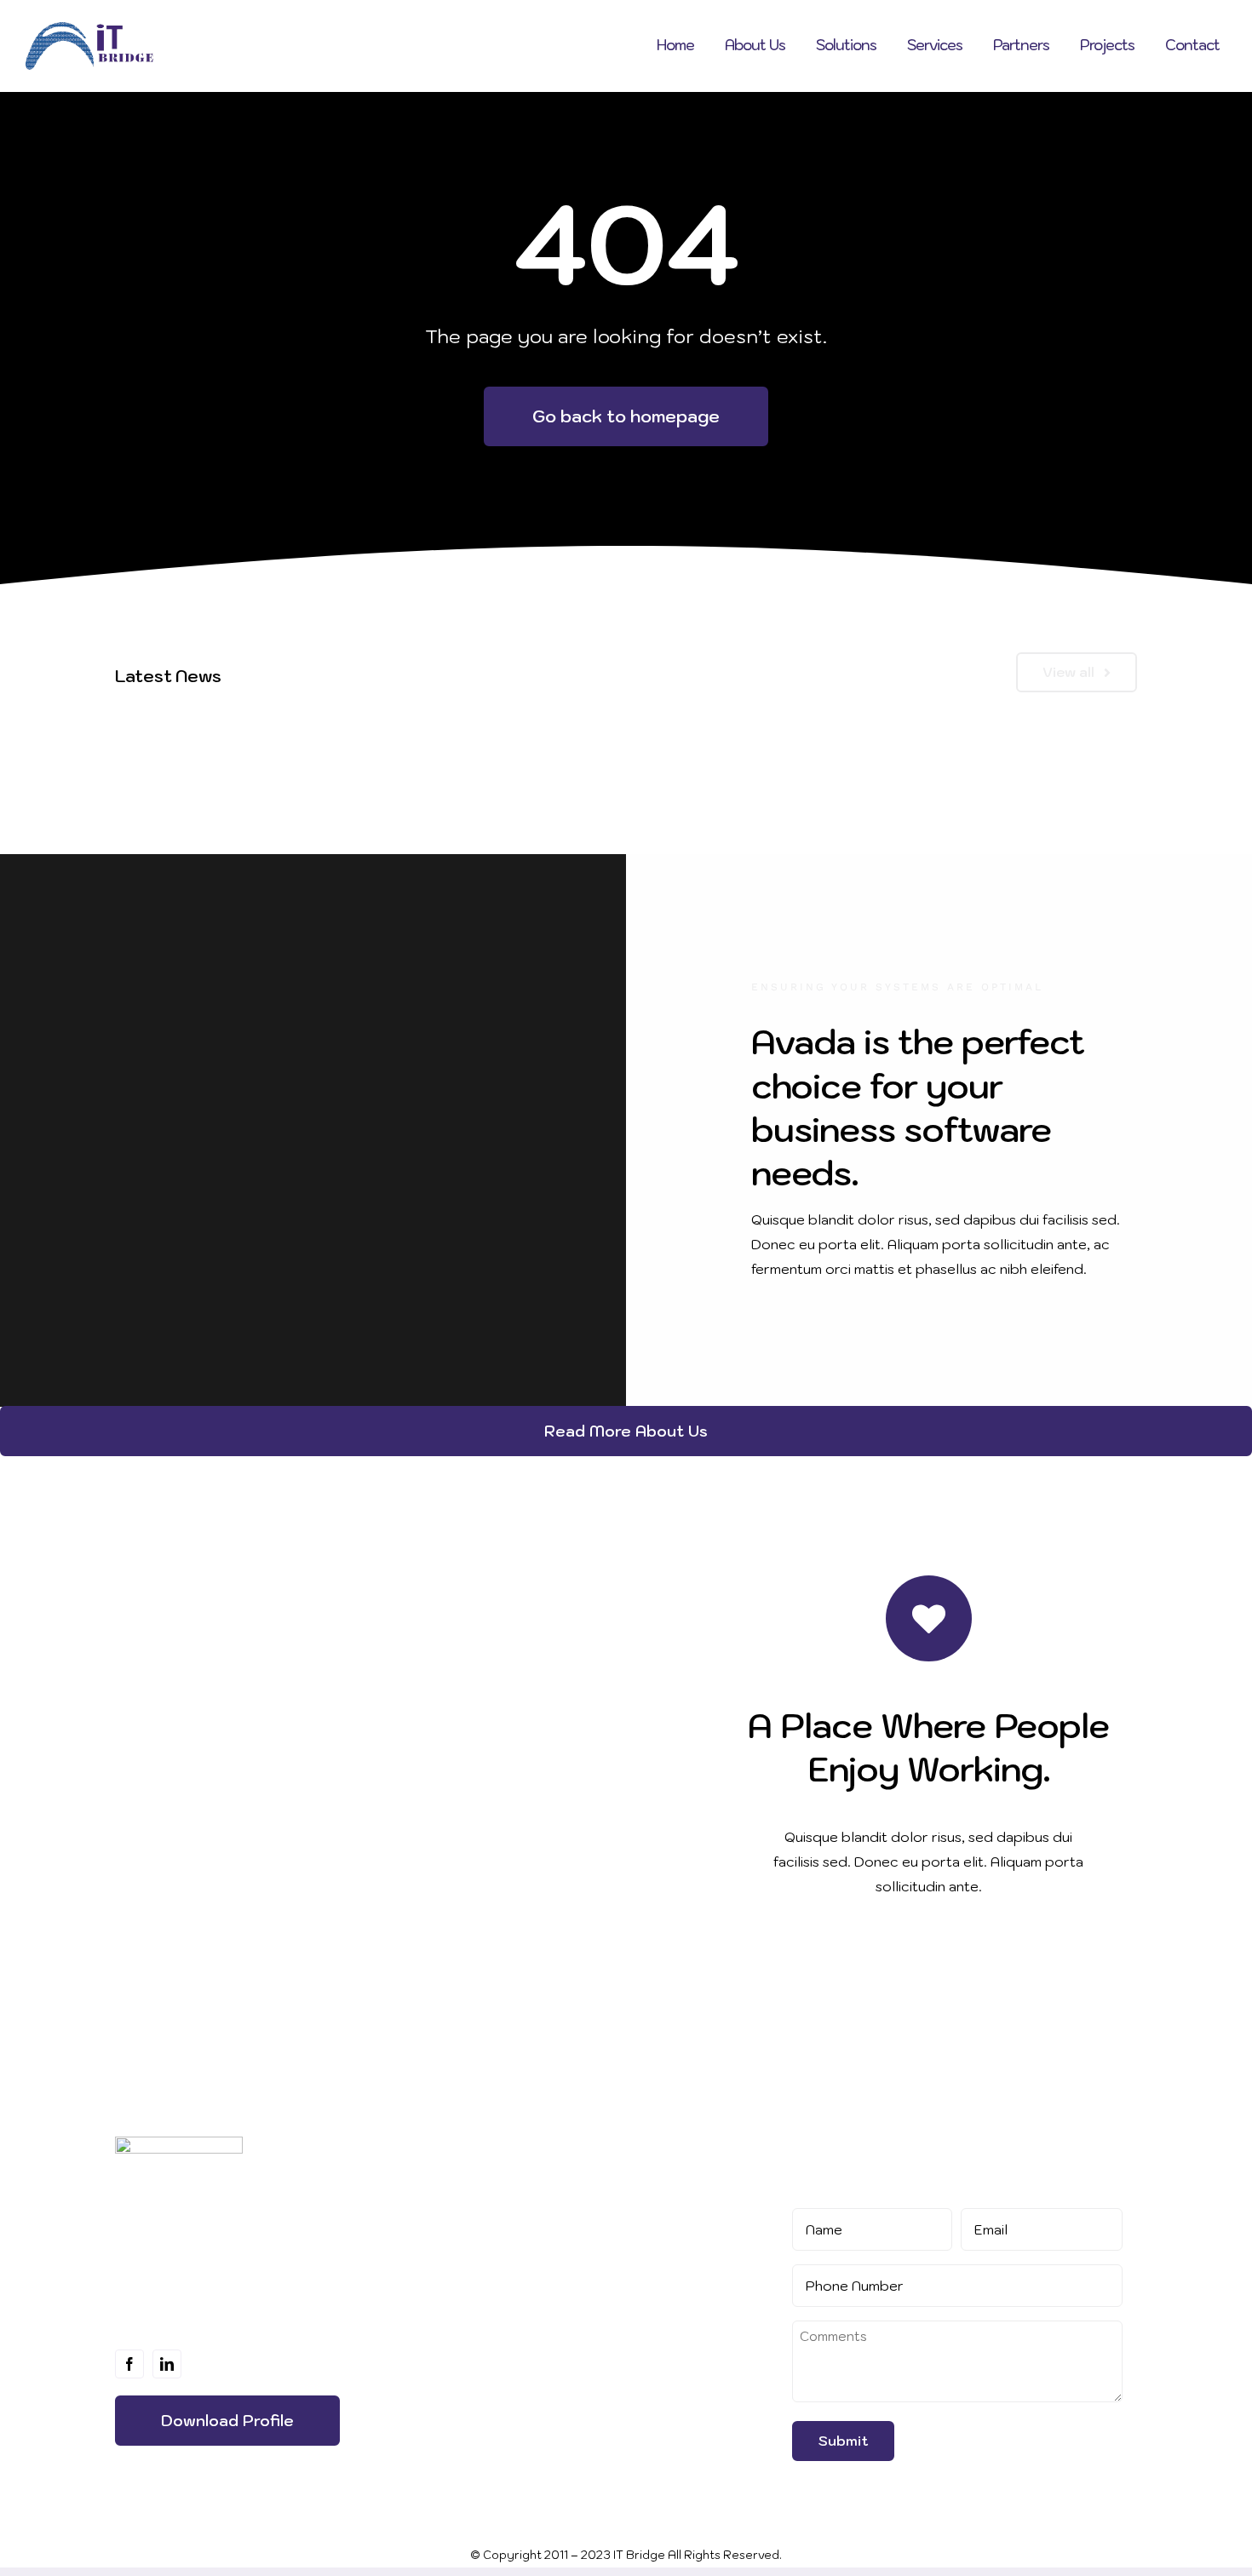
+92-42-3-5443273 (655, 2332)
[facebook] (129, 2364)
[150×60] (179, 2143)
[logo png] (89, 29)
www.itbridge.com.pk (661, 2384)
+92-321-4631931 (647, 2307)
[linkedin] (167, 2364)
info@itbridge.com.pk (661, 2357)
